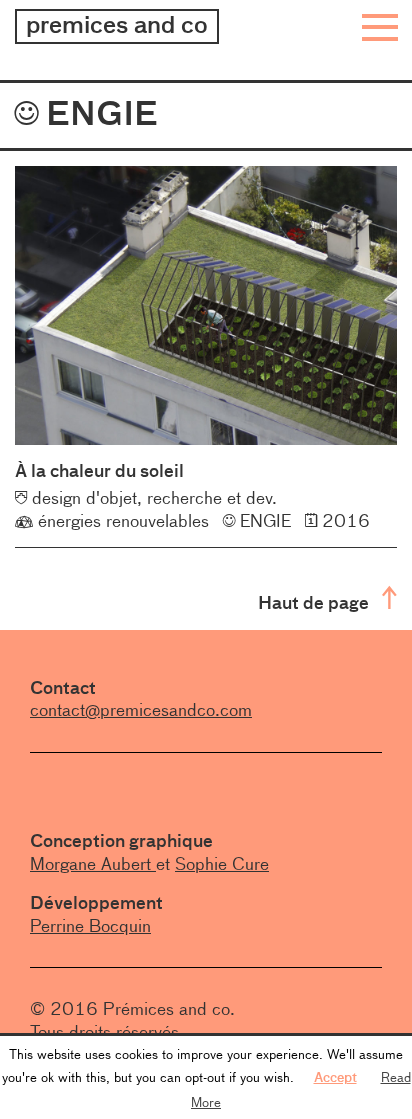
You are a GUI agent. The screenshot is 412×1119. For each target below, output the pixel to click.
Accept (335, 1077)
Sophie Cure (222, 864)
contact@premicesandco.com (141, 710)
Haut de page (315, 602)
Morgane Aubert (93, 864)
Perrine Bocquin (90, 926)
